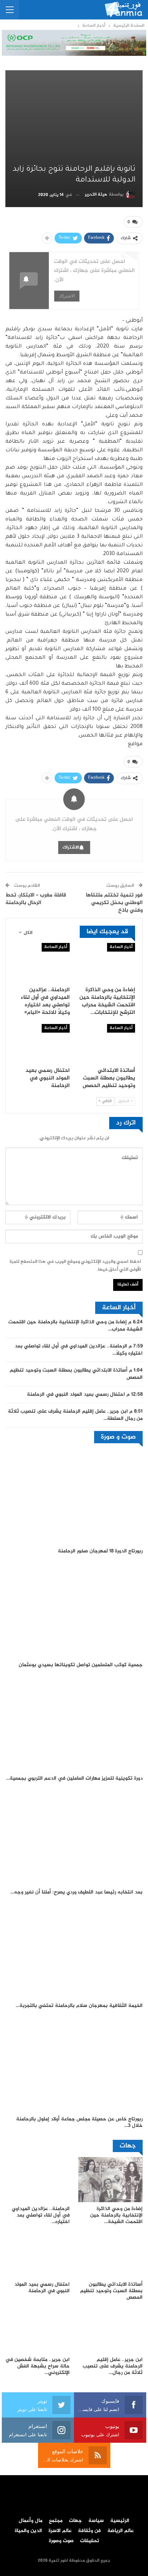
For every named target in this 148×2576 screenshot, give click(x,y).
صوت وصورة (61, 2541)
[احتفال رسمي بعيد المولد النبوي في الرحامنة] (41, 1044)
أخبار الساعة (121, 947)
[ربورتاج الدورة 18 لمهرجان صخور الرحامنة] (74, 1496)
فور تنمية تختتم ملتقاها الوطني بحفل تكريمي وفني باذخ (114, 903)
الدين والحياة (28, 2531)
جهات (75, 2521)
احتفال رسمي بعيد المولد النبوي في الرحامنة (76, 1395)
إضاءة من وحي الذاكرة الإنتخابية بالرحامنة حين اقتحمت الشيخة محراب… (75, 1326)
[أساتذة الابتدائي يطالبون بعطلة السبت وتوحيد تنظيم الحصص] (107, 1044)
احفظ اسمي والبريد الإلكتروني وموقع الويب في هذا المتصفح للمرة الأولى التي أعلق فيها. (75, 1266)
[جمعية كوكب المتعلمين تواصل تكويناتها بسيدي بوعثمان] (74, 1610)
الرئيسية (120, 2521)
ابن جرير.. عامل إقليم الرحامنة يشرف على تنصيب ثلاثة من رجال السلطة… (75, 1415)
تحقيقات (90, 2541)
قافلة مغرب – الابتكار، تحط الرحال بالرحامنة (36, 899)
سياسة (96, 2521)
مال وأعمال (31, 2521)
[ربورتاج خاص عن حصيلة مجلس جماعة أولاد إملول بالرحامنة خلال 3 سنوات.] (74, 2064)
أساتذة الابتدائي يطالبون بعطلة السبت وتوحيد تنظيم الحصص (76, 1374)
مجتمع (56, 2521)
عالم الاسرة (60, 2531)
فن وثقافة (89, 2531)
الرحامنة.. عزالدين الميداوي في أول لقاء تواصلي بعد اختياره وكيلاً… (79, 1350)
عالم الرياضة (121, 2531)
